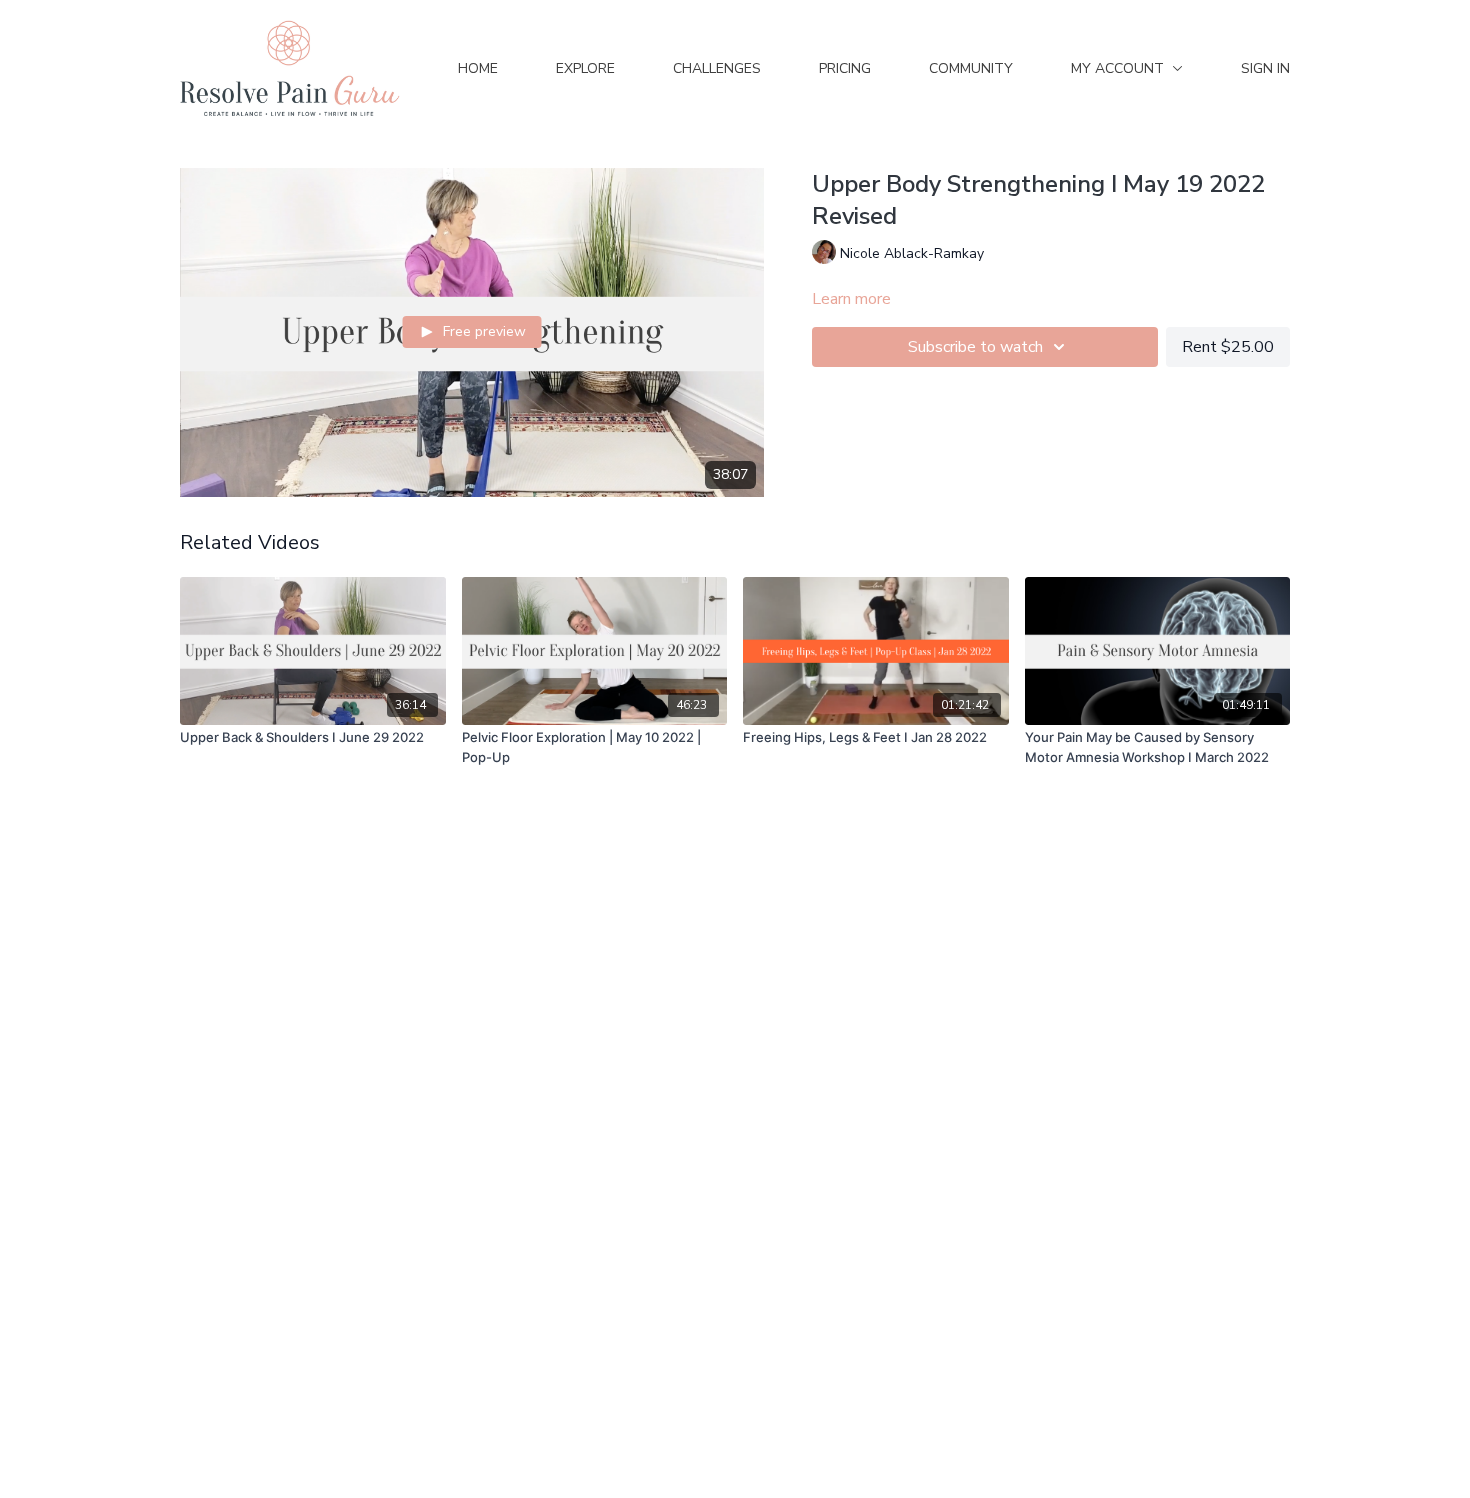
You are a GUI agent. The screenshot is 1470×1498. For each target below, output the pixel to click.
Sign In (1265, 68)
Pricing (845, 68)
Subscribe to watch (975, 347)
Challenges (717, 68)
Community (971, 68)
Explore (585, 68)
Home (478, 68)
